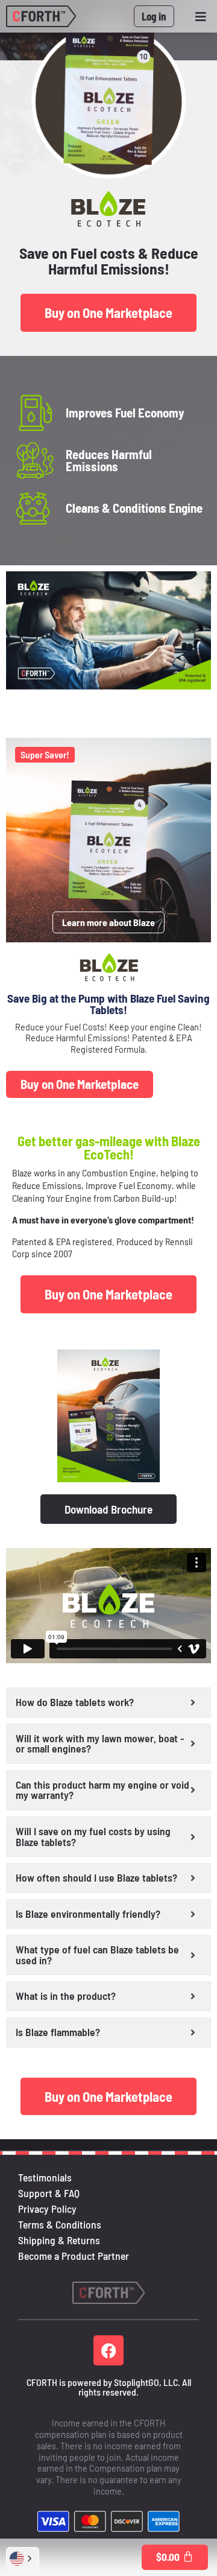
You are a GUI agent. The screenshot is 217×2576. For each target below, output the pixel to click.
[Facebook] (108, 2350)
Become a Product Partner (74, 2256)
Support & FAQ (49, 2193)
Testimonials (45, 2177)
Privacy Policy (47, 2209)
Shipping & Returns (59, 2240)
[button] (23, 2559)
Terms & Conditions (60, 2224)
